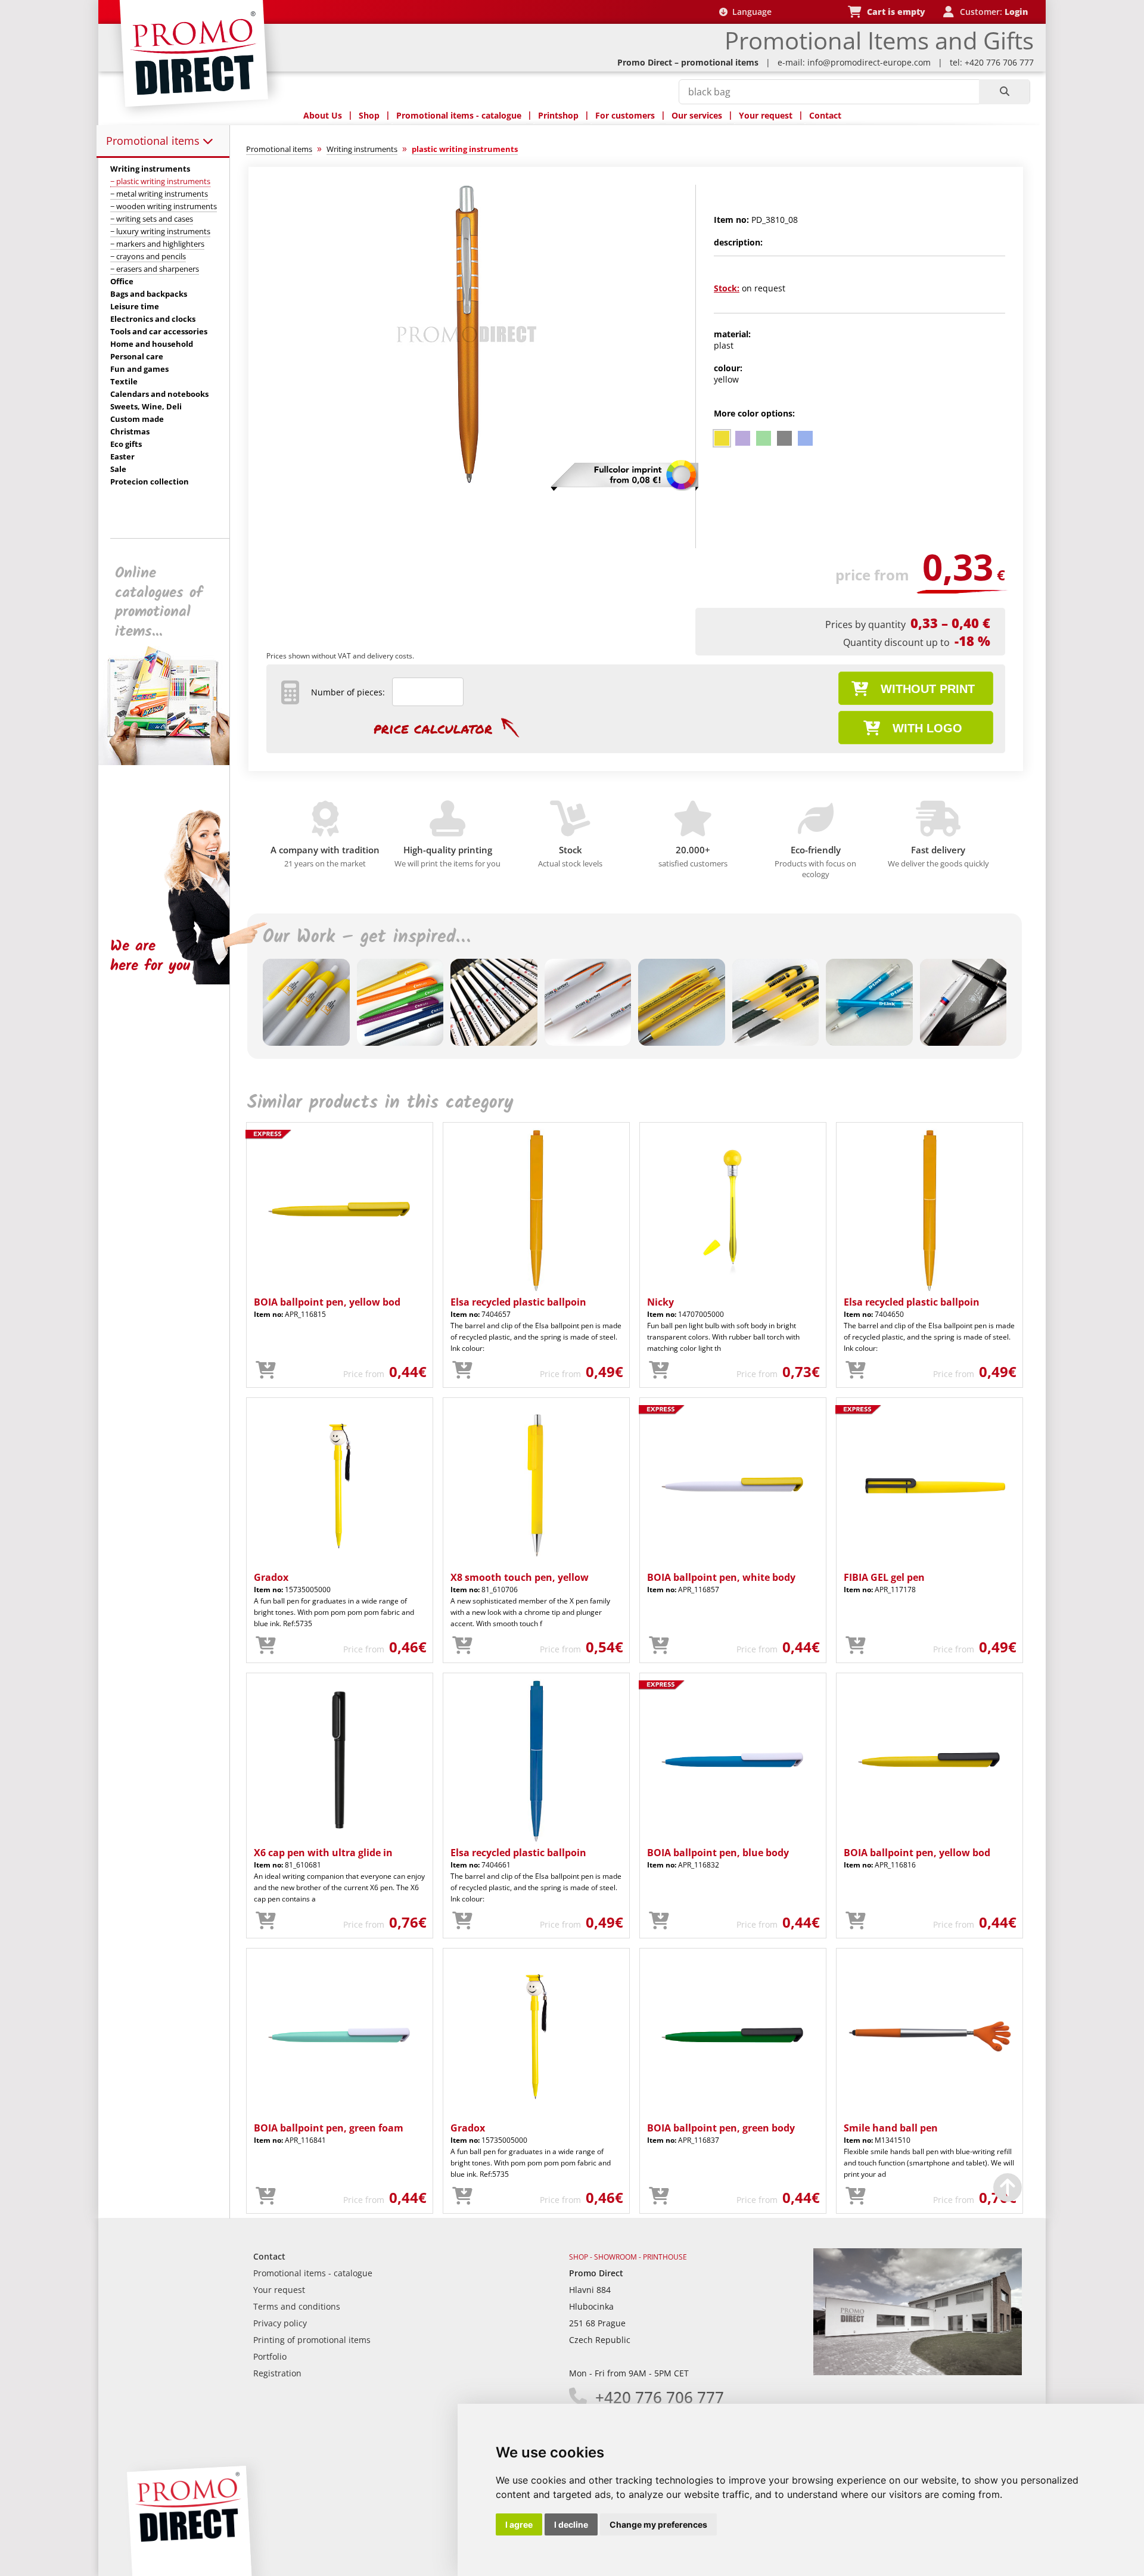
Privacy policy (280, 2323)
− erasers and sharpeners (155, 269)
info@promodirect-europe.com (869, 62)
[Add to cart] (266, 1371)
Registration (277, 2373)
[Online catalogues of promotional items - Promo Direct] (172, 762)
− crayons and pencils (148, 256)
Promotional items (154, 141)
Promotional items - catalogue (459, 115)
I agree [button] (519, 2524)
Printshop (558, 115)
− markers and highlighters (157, 244)
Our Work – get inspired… (366, 937)
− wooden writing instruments (164, 206)
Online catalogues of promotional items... (159, 602)
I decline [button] (571, 2524)
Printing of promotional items (312, 2340)
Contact (825, 115)
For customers (625, 115)
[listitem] (722, 438)
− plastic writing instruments (160, 181)
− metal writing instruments (159, 194)
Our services (697, 115)
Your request (766, 115)
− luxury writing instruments (160, 231)
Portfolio (270, 2356)
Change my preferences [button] (658, 2524)
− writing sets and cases (152, 219)
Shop (369, 115)
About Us (323, 115)
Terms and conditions (297, 2306)
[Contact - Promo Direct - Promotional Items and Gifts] (918, 2372)
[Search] (1004, 92)
